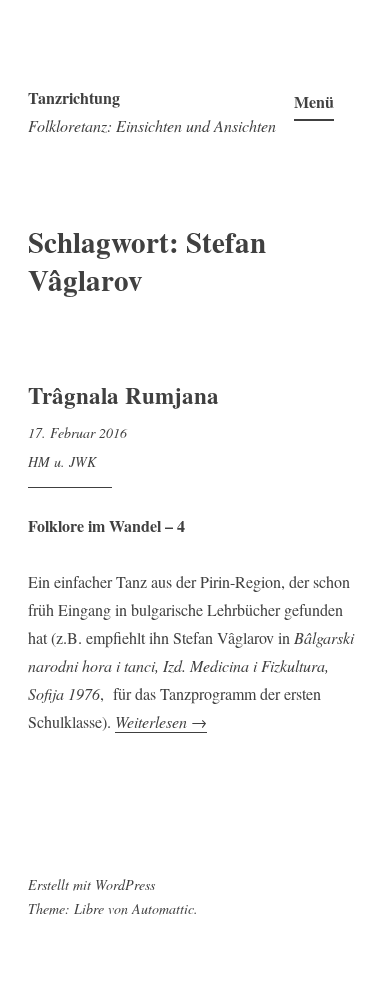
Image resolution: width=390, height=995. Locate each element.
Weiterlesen (161, 722)
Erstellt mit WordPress (91, 884)
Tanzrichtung (74, 97)
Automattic (163, 908)
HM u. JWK (62, 461)
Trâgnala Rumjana (123, 395)
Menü (314, 101)
